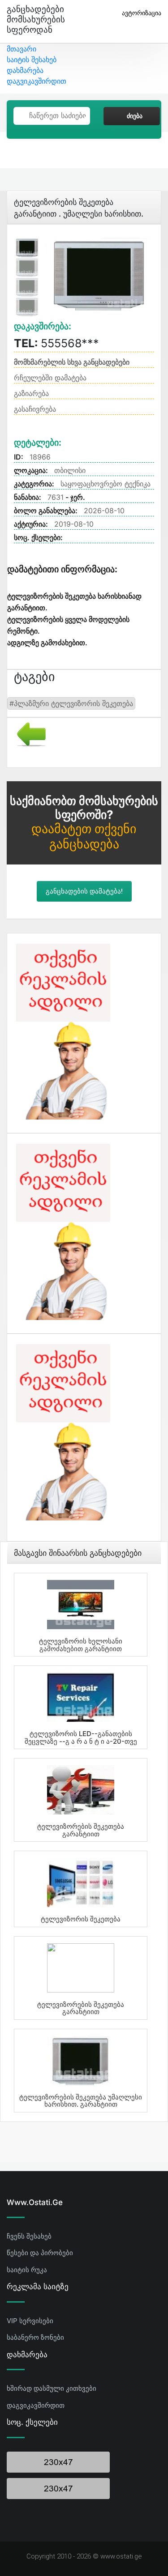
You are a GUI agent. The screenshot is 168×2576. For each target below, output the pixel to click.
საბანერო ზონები (35, 2337)
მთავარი (22, 49)
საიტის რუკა (27, 2270)
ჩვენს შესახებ (29, 2236)
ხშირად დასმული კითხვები (52, 2388)
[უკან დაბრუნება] (28, 733)
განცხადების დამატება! (84, 891)
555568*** (56, 343)
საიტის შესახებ (32, 60)
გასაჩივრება (35, 409)
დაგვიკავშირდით (37, 81)
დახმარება (25, 70)
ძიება (135, 116)
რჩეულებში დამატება (50, 378)
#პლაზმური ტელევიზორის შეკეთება (71, 703)
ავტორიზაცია (142, 13)
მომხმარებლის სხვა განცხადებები (72, 362)
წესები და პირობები (40, 2253)
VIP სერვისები (30, 2321)
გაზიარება (31, 393)
